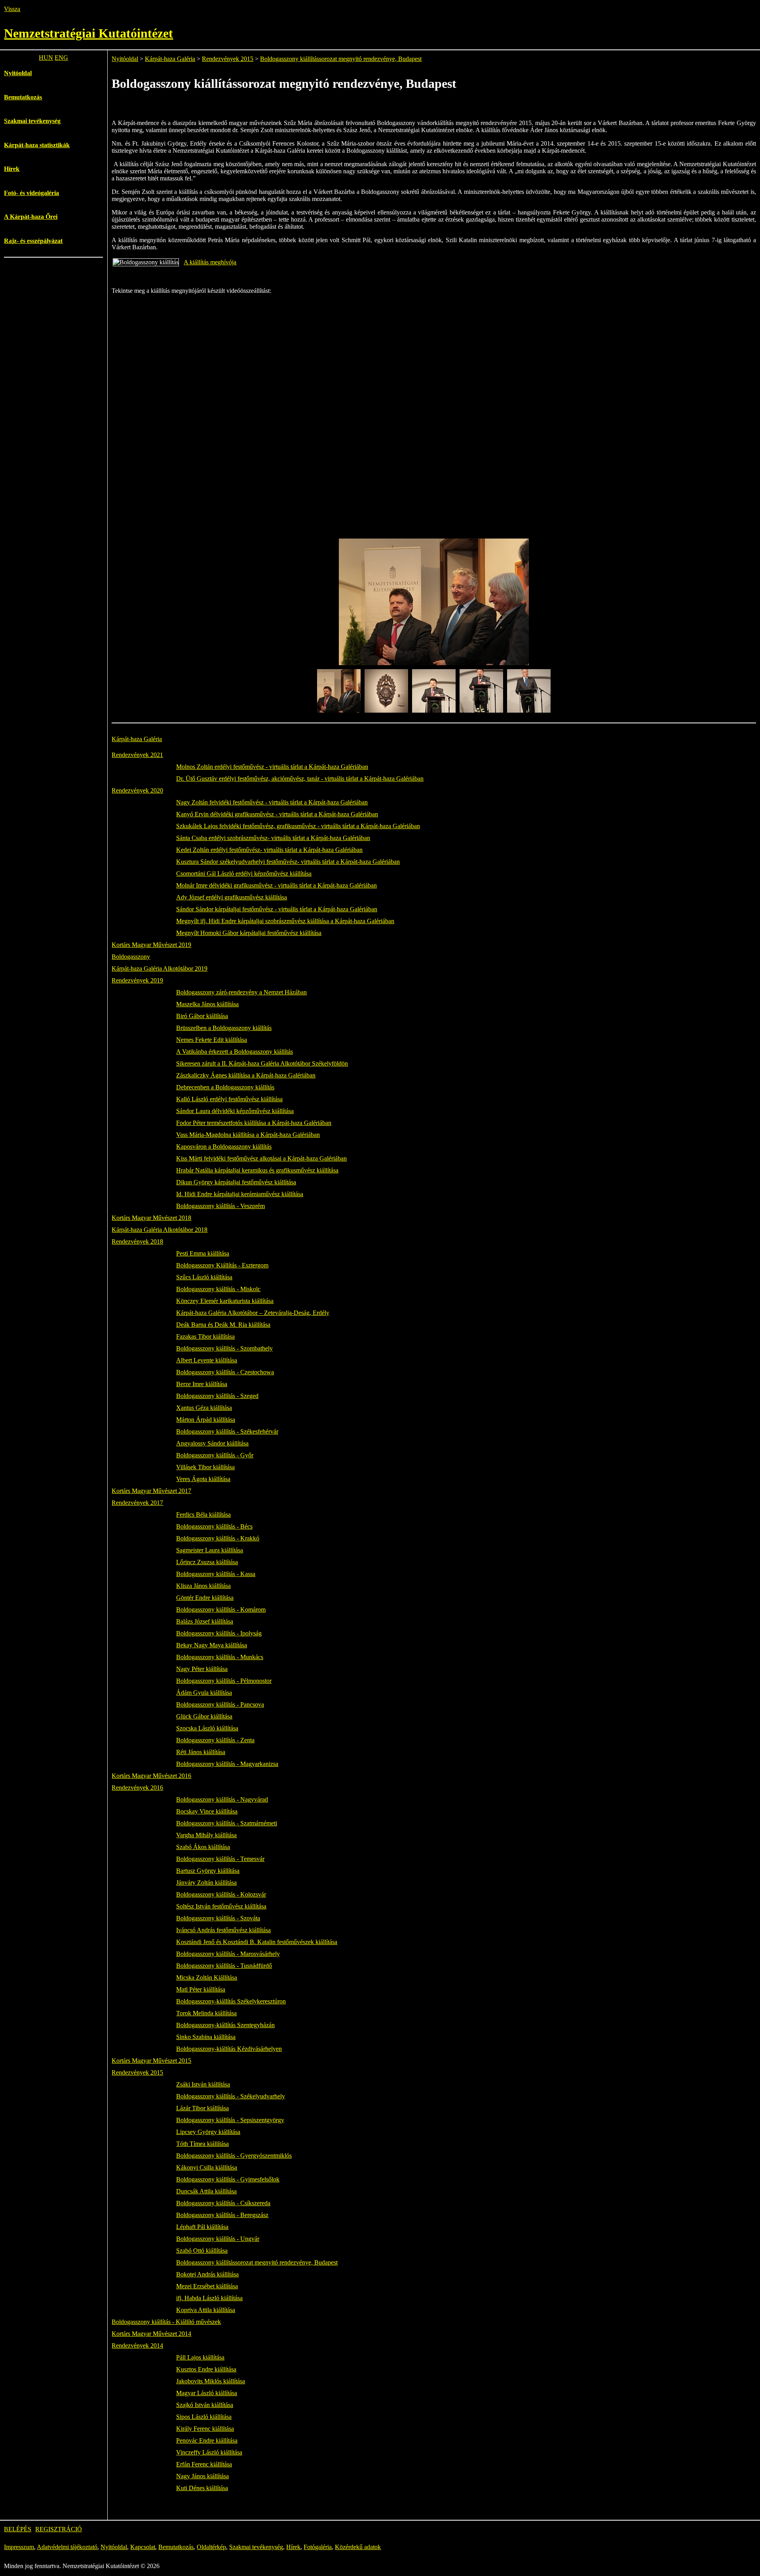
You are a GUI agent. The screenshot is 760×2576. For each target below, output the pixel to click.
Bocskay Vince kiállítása (207, 1811)
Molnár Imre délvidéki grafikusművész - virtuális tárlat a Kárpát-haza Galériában (276, 885)
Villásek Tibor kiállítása (205, 1467)
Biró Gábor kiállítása (202, 1016)
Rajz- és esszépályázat (33, 241)
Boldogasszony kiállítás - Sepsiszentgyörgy (230, 2120)
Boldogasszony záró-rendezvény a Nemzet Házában (241, 992)
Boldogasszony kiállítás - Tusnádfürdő (224, 1966)
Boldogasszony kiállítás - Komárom (221, 1610)
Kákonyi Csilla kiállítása (207, 2167)
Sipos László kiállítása (204, 2417)
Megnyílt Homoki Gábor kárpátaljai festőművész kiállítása (249, 933)
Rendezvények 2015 (228, 59)
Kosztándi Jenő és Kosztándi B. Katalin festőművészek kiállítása (257, 1942)
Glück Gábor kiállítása (204, 1716)
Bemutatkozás (23, 97)
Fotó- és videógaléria (31, 193)
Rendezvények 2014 (137, 2346)
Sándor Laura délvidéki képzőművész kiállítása (235, 1111)
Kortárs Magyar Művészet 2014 (151, 2334)
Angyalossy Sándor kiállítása (212, 1443)
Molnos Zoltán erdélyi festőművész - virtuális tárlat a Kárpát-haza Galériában (272, 767)
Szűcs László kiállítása (204, 1277)
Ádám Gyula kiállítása (204, 1693)
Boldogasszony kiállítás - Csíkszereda (223, 2203)
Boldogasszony (131, 957)
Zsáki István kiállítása (203, 2084)
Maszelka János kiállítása (207, 1004)
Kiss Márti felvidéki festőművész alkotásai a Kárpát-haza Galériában (261, 1158)
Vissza (12, 9)
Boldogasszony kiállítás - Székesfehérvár (227, 1431)
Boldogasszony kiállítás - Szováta (218, 1918)
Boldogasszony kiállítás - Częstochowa (225, 1372)
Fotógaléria (318, 2547)
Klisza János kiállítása (203, 1586)
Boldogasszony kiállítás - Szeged (217, 1396)
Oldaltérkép (211, 2547)
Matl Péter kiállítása (201, 1989)
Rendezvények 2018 (137, 1242)
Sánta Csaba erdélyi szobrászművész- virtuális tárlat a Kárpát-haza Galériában (273, 838)
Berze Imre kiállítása (202, 1384)
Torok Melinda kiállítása (206, 2013)
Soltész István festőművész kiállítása (221, 1906)
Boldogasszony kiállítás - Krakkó (218, 1538)
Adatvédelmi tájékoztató (67, 2547)
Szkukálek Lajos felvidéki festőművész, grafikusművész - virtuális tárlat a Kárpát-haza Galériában (298, 826)
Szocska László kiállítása (207, 1728)
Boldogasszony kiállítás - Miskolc (218, 1289)
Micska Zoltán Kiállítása (207, 1978)
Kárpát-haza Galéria (170, 59)
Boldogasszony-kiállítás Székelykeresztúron (231, 2001)
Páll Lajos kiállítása (200, 2357)
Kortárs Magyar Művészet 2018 (151, 1218)
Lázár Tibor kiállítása (202, 2108)
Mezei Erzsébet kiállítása (207, 2286)
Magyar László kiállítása (207, 2393)
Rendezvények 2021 (137, 755)
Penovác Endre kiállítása (207, 2440)
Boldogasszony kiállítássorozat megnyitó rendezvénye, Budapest (341, 59)
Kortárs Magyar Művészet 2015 (151, 2061)
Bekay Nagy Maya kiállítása (212, 1645)
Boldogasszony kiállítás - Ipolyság (219, 1633)
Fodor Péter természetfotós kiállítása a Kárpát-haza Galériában (254, 1123)
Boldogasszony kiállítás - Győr (215, 1455)
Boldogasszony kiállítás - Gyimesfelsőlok (228, 2179)
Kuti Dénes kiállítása (202, 2488)
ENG (61, 58)
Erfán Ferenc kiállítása (204, 2464)
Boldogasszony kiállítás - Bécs (214, 1526)
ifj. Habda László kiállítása (209, 2298)
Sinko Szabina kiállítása (206, 2037)
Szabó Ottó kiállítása (202, 2251)
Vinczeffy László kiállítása (209, 2452)
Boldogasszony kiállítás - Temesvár (220, 1859)
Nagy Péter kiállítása (202, 1669)
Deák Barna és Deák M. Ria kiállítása (223, 1325)
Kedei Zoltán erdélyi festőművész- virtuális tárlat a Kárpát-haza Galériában (269, 850)
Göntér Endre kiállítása (205, 1598)
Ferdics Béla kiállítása (203, 1515)
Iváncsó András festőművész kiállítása (223, 1930)
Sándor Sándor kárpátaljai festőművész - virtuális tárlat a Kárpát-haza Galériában (277, 909)
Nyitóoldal (18, 73)
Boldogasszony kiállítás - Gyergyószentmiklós (234, 2156)
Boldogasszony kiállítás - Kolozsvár (221, 1894)
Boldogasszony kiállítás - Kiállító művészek (166, 2322)
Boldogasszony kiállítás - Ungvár (218, 2239)
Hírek (12, 169)
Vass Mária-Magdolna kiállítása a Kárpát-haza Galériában (248, 1135)
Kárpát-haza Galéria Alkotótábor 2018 (160, 1230)
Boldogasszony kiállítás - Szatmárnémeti (227, 1823)
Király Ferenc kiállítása (205, 2429)
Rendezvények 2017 (137, 1503)
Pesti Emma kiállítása (203, 1253)
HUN (46, 58)
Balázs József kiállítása (205, 1621)
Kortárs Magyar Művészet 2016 (151, 1776)
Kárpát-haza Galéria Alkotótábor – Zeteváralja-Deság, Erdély (253, 1313)
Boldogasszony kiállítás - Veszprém (220, 1206)
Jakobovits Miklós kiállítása (211, 2381)
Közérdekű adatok (358, 2547)
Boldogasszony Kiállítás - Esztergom (222, 1265)
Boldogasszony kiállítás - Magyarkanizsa (227, 1764)
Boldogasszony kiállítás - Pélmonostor (224, 1681)
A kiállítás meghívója (210, 262)
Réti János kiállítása (201, 1752)
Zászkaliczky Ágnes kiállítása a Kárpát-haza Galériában (246, 1075)
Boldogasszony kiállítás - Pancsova (220, 1704)
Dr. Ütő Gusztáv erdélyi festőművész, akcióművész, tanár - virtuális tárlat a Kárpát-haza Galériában (300, 779)
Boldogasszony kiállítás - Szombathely (224, 1348)
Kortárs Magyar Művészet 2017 (151, 1491)
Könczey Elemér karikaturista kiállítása (225, 1301)
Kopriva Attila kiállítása (206, 2310)
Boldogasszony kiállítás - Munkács (220, 1657)
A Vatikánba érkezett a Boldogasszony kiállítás (235, 1052)
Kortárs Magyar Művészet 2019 (151, 945)
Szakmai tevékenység (32, 121)
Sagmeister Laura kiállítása (210, 1550)
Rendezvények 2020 (137, 790)
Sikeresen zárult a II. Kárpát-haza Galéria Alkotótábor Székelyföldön (262, 1063)
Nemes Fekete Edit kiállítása (212, 1040)
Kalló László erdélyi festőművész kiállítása (229, 1099)
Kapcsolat (143, 2547)
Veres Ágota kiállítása (203, 1479)
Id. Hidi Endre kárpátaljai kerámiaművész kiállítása (240, 1194)
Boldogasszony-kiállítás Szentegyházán (225, 2025)
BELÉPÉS (18, 2529)
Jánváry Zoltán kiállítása (206, 1883)
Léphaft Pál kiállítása (202, 2227)
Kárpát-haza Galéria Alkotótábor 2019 (160, 968)
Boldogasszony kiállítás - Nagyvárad (222, 1799)
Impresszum (19, 2547)
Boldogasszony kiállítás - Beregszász (222, 2215)
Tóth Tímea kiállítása (202, 2144)
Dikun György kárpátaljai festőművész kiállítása (236, 1182)
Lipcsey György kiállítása (208, 2132)
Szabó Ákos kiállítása (203, 1847)
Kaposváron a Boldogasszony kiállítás (224, 1147)
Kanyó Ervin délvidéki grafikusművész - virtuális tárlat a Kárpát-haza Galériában (277, 814)
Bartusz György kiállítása (208, 1871)
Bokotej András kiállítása (207, 2274)
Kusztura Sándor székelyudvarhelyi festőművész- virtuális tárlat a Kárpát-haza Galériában (288, 862)
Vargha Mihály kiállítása (206, 1835)
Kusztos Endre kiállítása (206, 2369)
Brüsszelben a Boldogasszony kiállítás (224, 1028)
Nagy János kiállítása (202, 2476)
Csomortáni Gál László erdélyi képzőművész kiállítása (244, 874)
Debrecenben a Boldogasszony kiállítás (225, 1087)
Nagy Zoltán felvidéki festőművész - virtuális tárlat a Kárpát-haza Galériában (272, 802)
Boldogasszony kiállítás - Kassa (216, 1574)
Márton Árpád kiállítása (206, 1420)
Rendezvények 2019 (137, 980)
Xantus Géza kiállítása (204, 1408)
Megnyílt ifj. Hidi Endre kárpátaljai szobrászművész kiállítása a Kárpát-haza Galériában (285, 921)
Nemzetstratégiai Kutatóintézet (88, 33)
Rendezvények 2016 (137, 1788)
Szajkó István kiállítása (205, 2405)
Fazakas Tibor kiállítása (205, 1336)
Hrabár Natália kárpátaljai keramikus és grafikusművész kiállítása (257, 1170)
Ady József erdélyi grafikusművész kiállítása (232, 897)
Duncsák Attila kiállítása (206, 2191)
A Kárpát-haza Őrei (31, 217)
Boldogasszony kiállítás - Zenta (215, 1740)
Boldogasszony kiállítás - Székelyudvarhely (231, 2096)
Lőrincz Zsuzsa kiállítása (207, 1562)
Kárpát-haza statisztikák (37, 145)
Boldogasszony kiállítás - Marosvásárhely (228, 1954)
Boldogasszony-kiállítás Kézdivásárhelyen (229, 2049)
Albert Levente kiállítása (207, 1360)
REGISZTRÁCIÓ (59, 2529)
